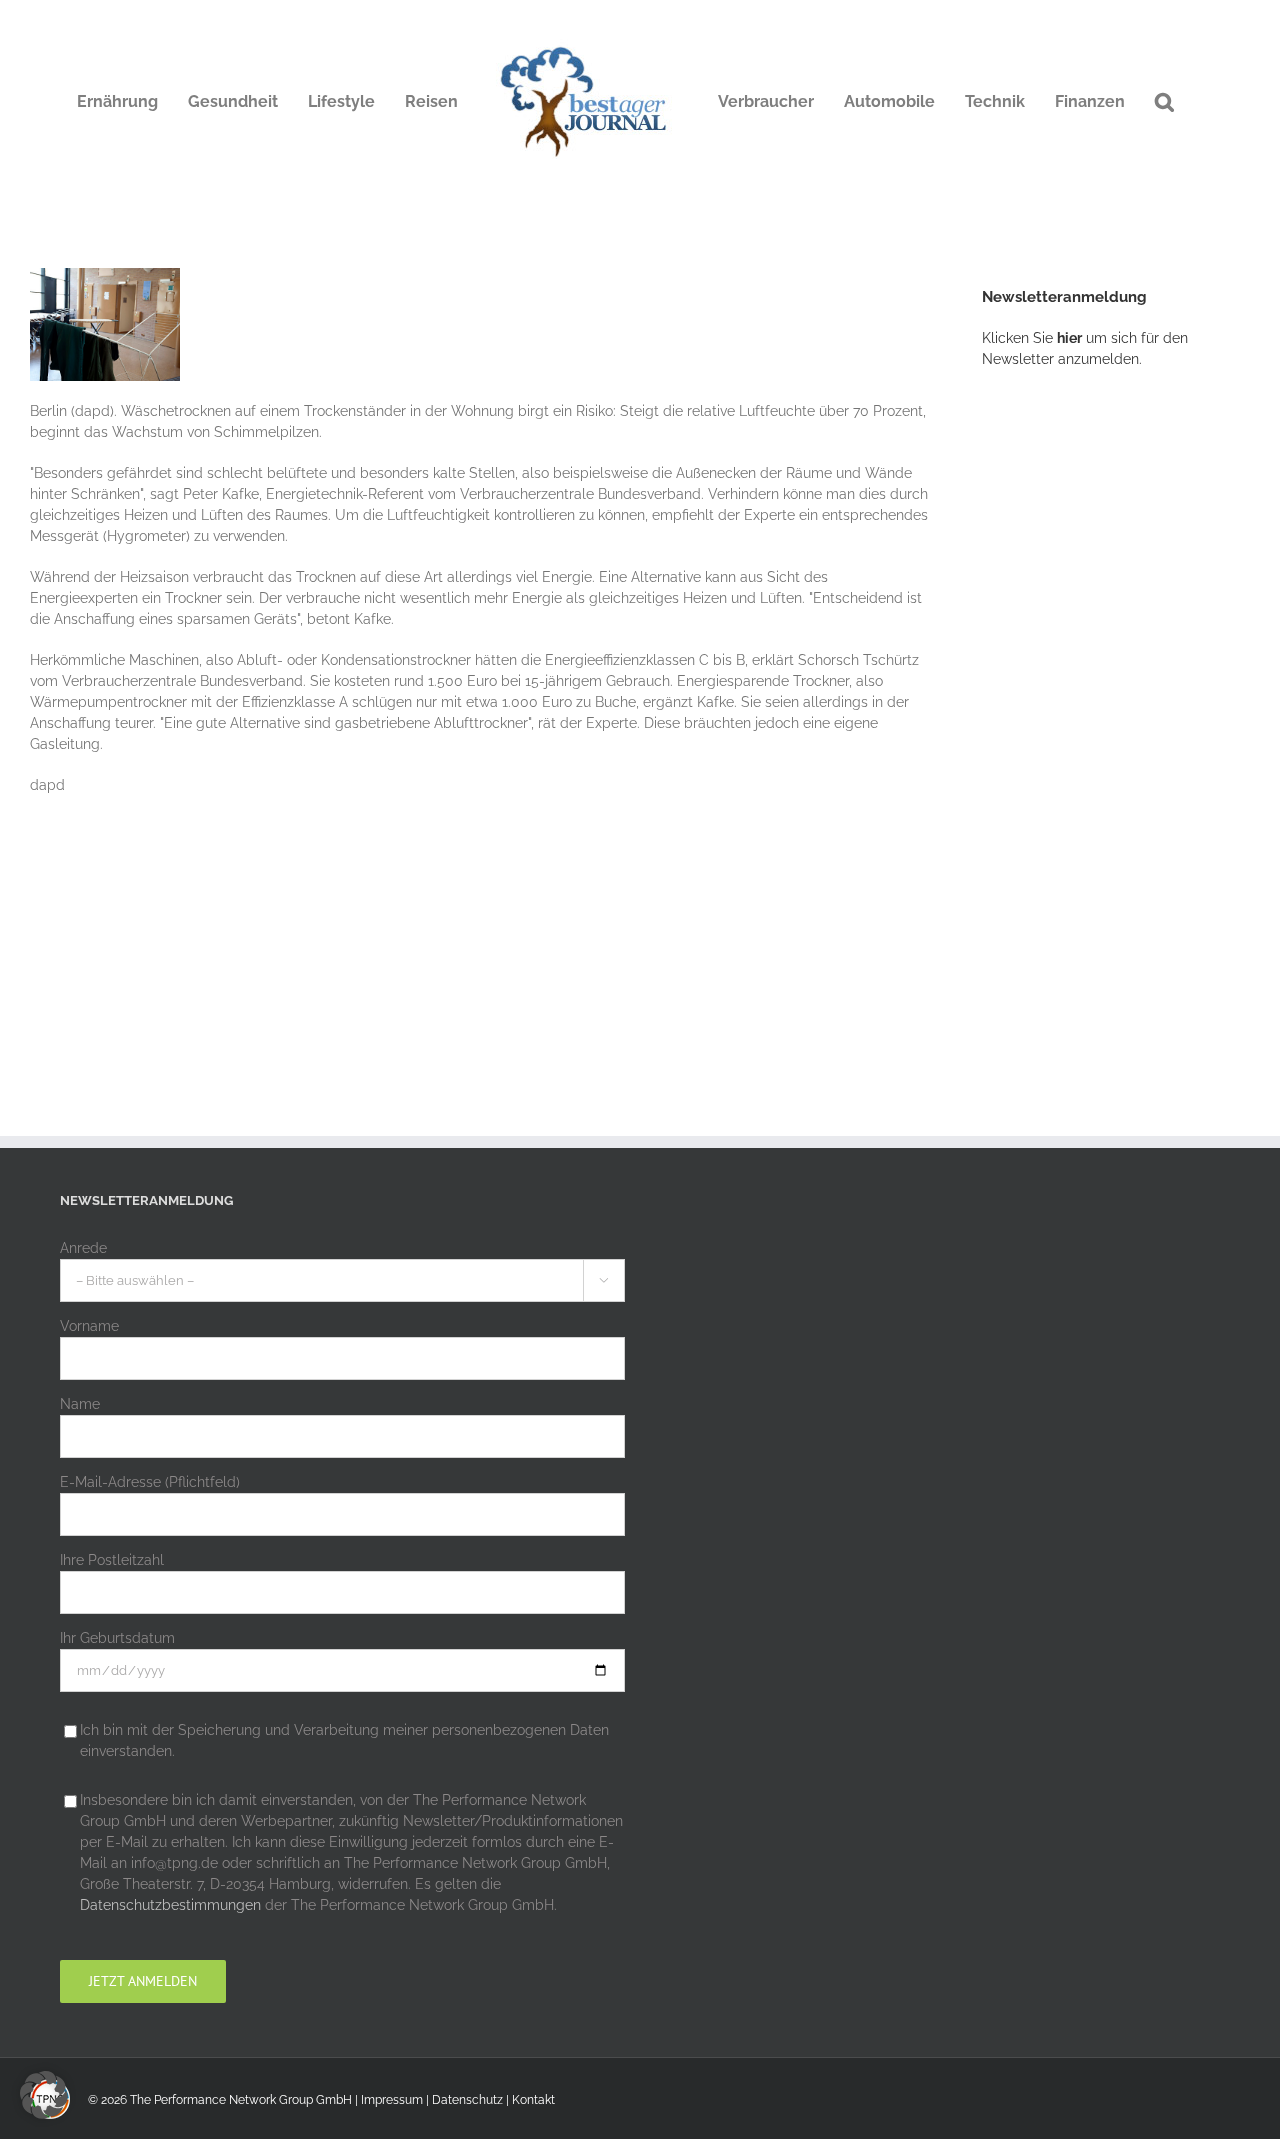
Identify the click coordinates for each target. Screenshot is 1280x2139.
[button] (1164, 102)
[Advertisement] (1131, 715)
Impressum (392, 2100)
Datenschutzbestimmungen (170, 1905)
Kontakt (533, 2100)
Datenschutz (467, 2100)
